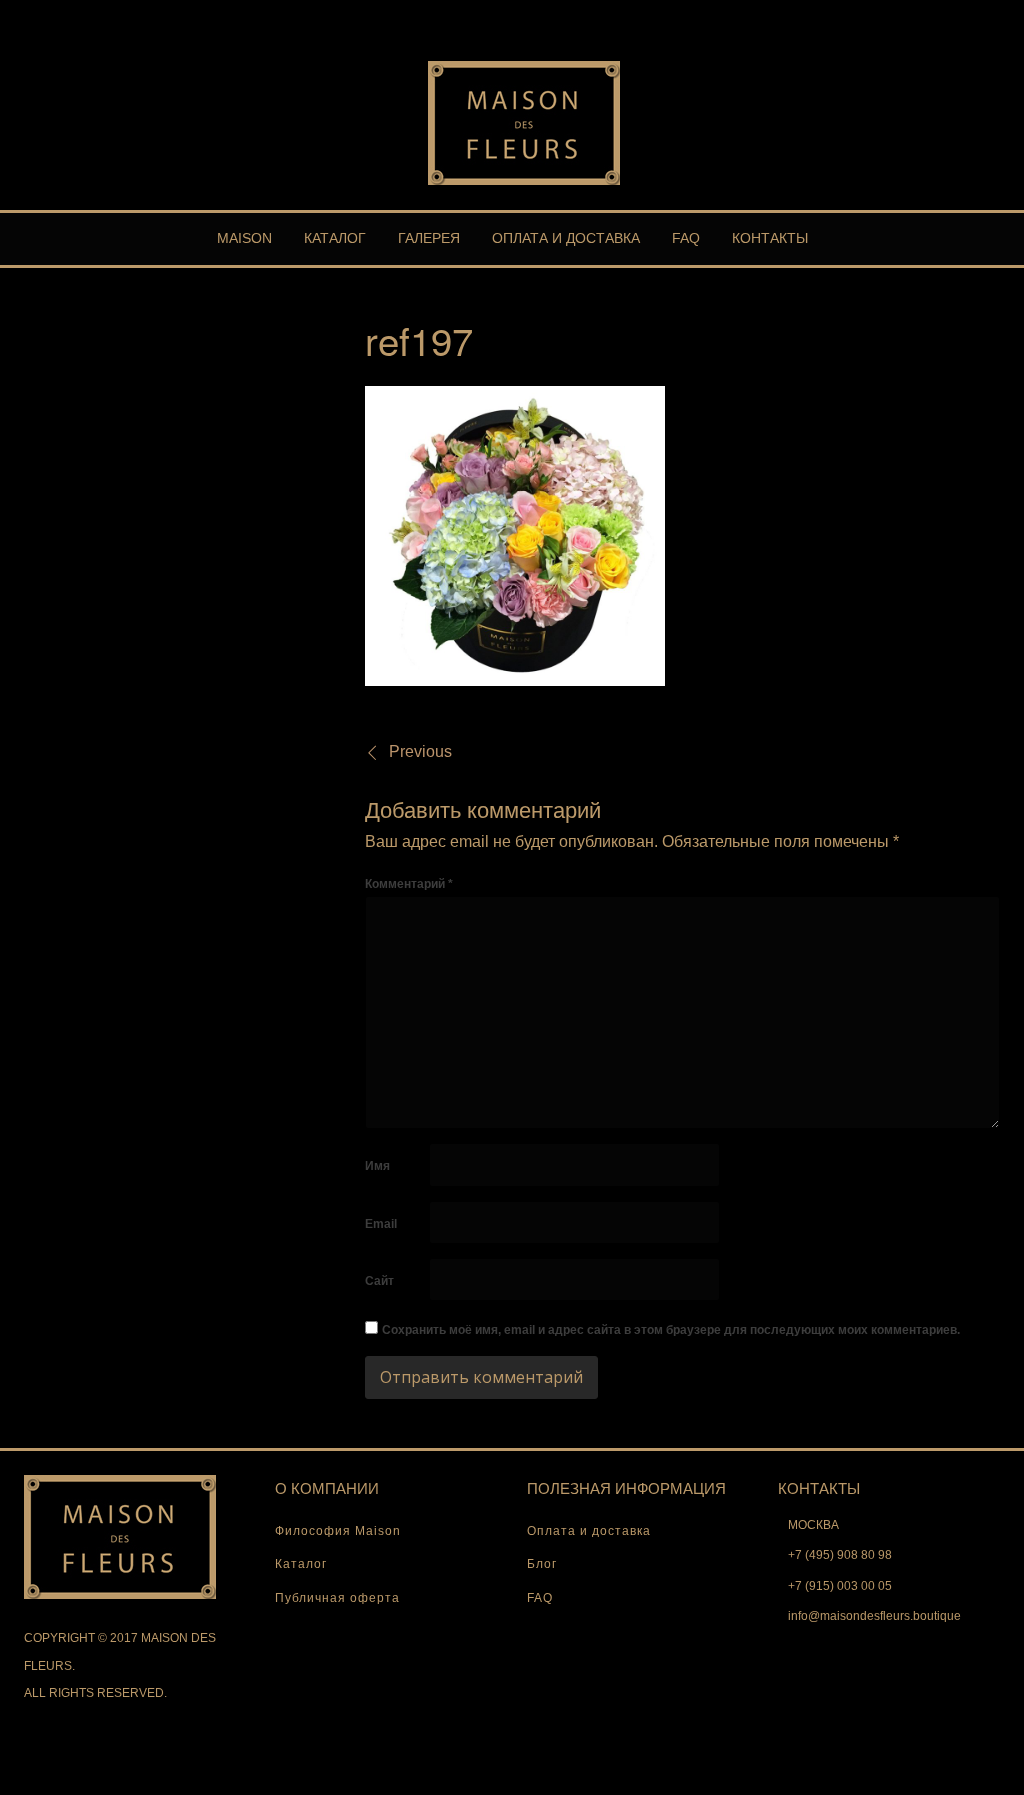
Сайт (379, 1281)
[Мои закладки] (939, 14)
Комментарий (409, 884)
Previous (420, 751)
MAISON (244, 238)
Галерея (429, 238)
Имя (377, 1166)
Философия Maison (338, 1531)
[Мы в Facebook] (975, 14)
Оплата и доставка (566, 238)
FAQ (686, 238)
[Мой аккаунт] (921, 14)
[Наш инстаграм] (993, 14)
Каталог (335, 238)
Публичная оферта (337, 1598)
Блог (542, 1564)
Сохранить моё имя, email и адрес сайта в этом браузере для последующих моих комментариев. (671, 1330)
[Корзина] (957, 14)
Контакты (770, 238)
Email (381, 1224)
